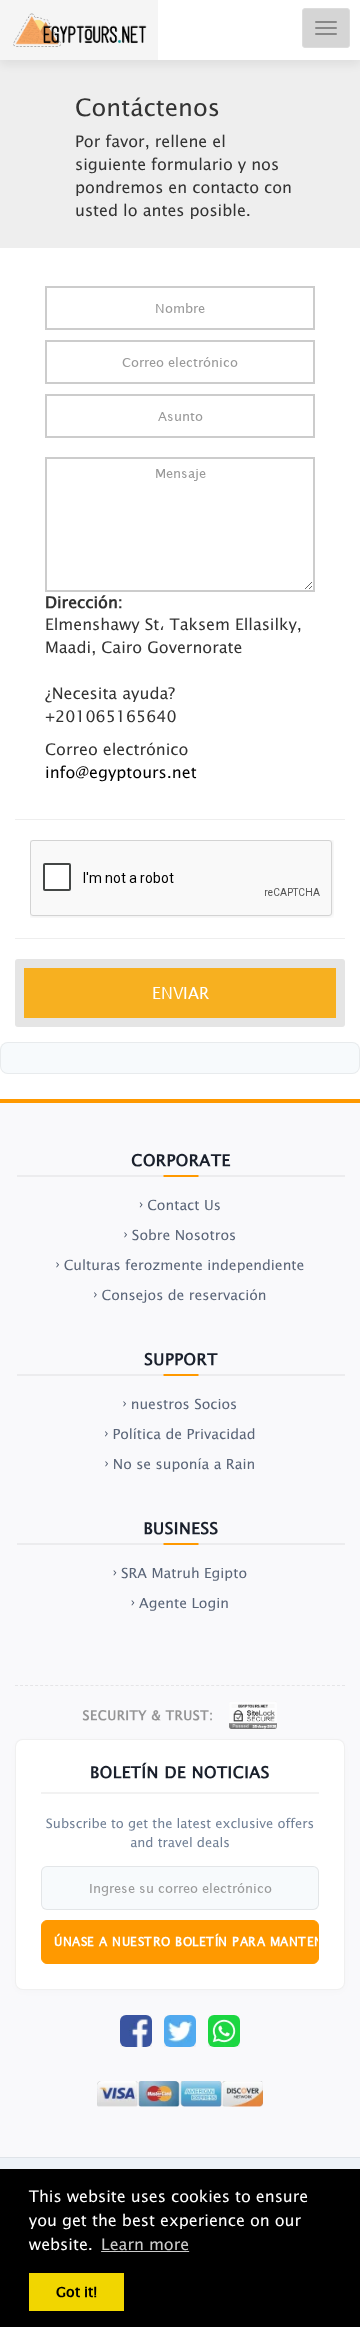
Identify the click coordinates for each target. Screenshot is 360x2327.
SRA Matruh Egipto (184, 1573)
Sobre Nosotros (184, 1235)
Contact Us (184, 1205)
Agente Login (184, 1603)
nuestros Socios (184, 1404)
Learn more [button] (145, 2245)
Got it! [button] (76, 2291)
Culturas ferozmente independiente (184, 1265)
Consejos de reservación (183, 1295)
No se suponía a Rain (184, 1464)
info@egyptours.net (121, 773)
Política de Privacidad (183, 1434)
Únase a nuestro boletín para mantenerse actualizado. (186, 1941)
